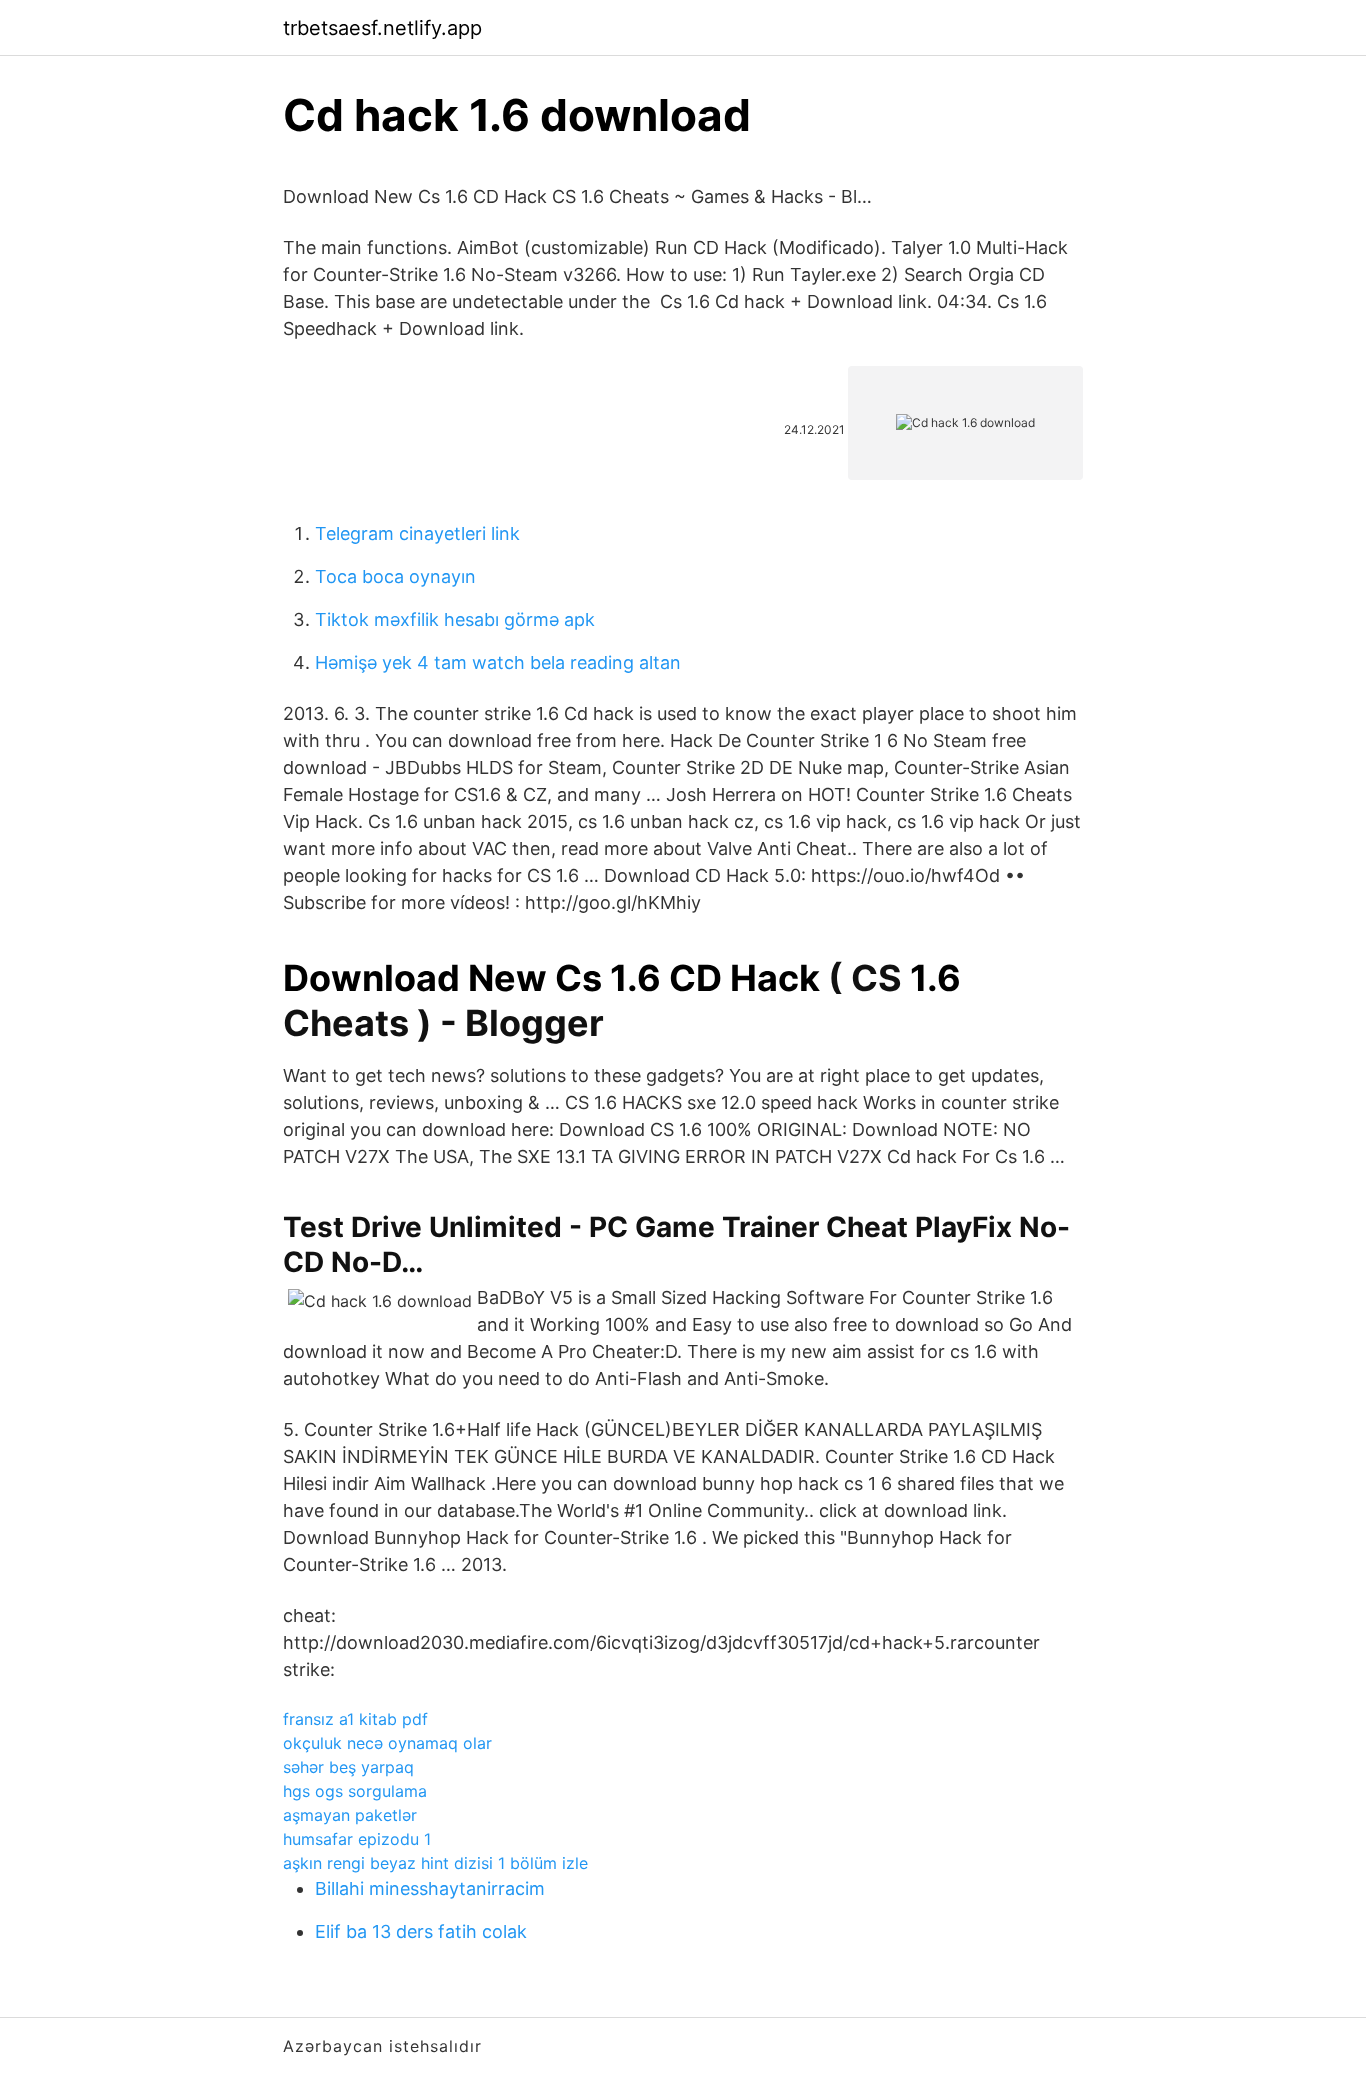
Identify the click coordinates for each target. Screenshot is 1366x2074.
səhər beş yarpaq (348, 1767)
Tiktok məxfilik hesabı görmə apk (455, 619)
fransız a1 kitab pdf (355, 1719)
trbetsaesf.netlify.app (382, 28)
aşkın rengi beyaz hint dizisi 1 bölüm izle (435, 1863)
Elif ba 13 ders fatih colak (421, 1931)
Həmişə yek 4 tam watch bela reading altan (498, 662)
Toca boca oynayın (395, 576)
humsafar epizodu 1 (357, 1839)
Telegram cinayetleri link (417, 533)
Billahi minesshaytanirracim (430, 1888)
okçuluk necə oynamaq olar (387, 1743)
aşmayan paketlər (350, 1815)
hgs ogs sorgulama (355, 1791)
